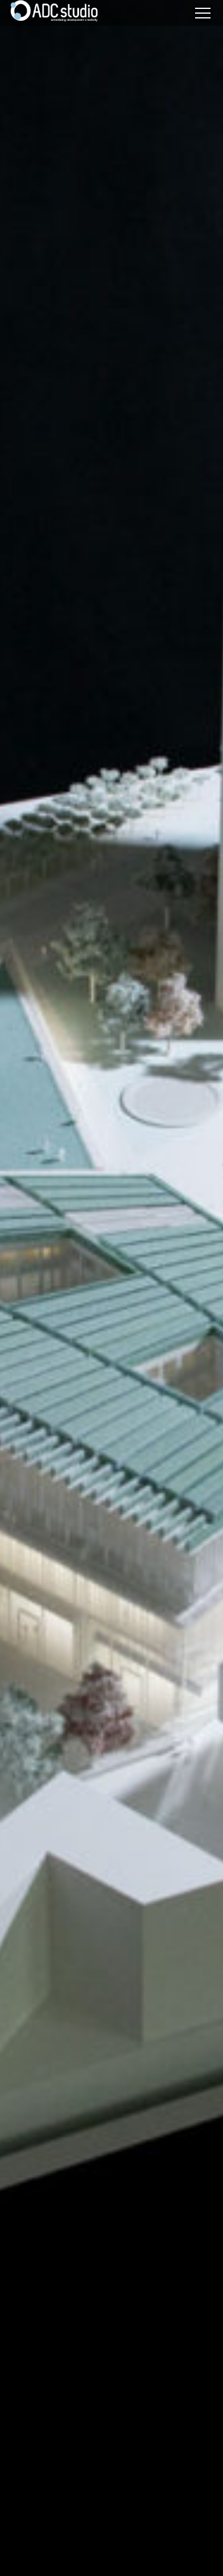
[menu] (203, 13)
